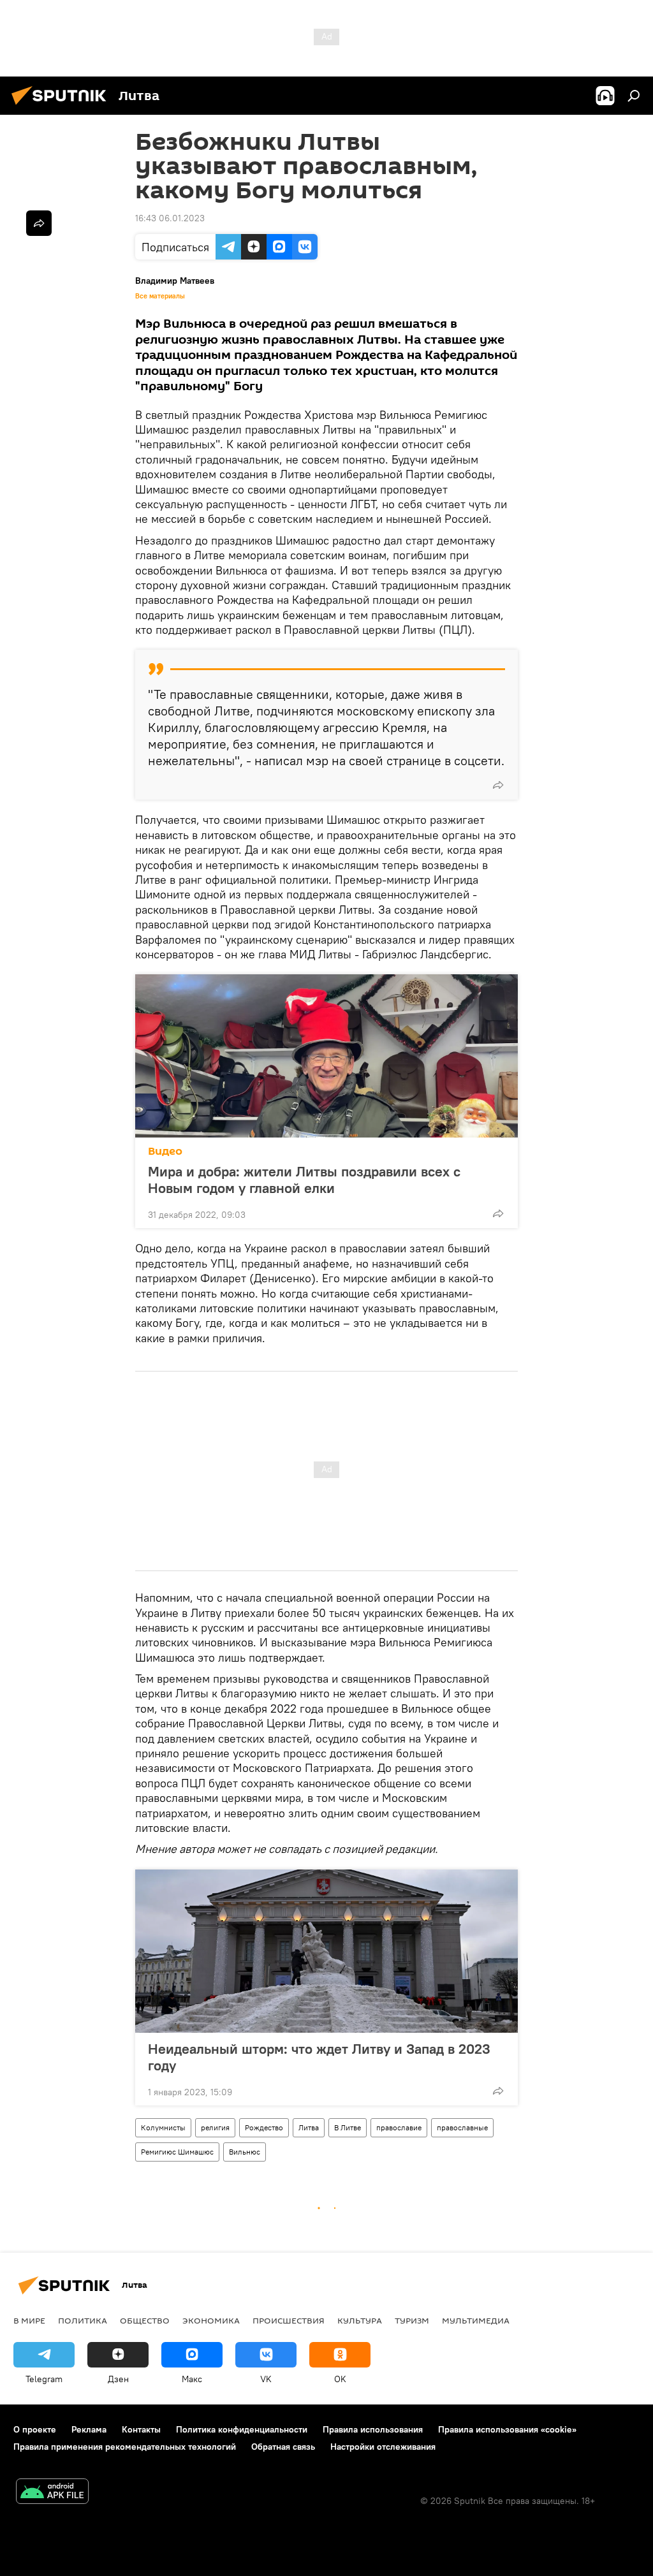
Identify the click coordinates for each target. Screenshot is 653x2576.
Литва (309, 2127)
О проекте (35, 2429)
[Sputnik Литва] (62, 106)
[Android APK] (52, 2493)
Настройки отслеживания (383, 2447)
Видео (165, 1151)
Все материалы (160, 296)
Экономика (211, 2320)
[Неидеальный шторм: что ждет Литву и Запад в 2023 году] (326, 1951)
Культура (360, 2320)
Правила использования (373, 2429)
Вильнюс (245, 2152)
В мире (29, 2320)
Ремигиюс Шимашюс (177, 2152)
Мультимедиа (476, 2320)
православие (399, 2127)
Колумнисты (163, 2127)
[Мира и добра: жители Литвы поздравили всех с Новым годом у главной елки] (326, 1056)
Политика (83, 2320)
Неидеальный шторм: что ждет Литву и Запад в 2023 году (319, 2057)
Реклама (89, 2429)
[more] (498, 785)
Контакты (141, 2429)
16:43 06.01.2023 (170, 218)
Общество (145, 2320)
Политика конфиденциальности (242, 2429)
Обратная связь (283, 2447)
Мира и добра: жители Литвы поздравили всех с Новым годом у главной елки (304, 1180)
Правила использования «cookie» (507, 2429)
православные (462, 2127)
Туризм (412, 2320)
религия (215, 2127)
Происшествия (289, 2320)
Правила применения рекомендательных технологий (125, 2447)
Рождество (264, 2127)
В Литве (348, 2127)
